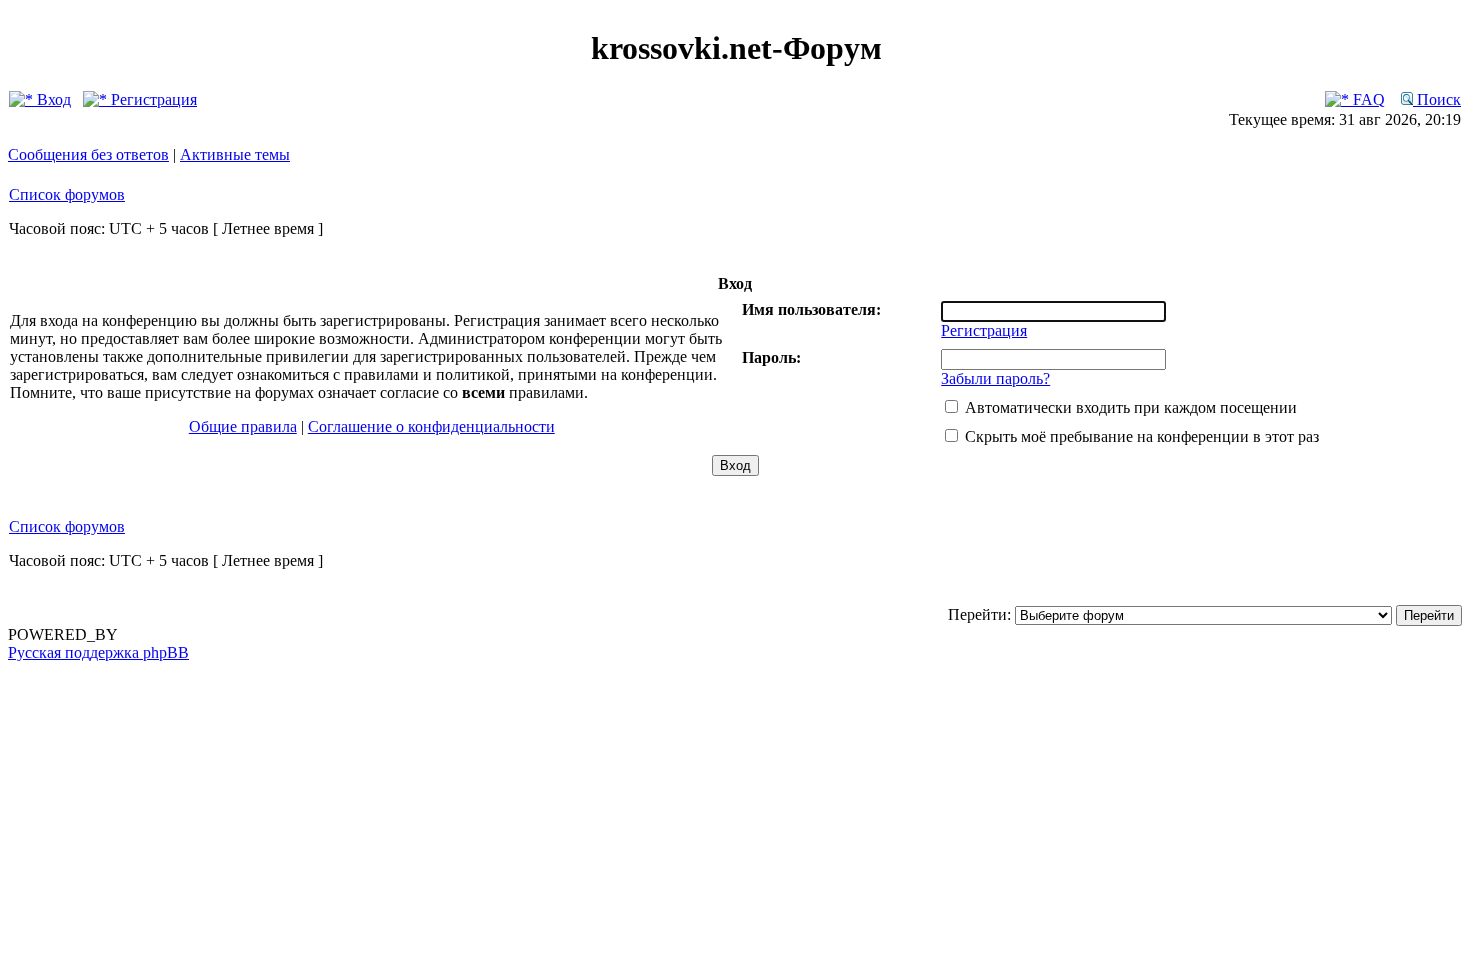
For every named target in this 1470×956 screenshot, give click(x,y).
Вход (52, 99)
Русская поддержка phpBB (98, 652)
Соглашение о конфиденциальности (431, 426)
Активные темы (235, 154)
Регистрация (152, 99)
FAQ (1367, 99)
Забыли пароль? (995, 378)
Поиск (1437, 99)
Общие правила (243, 426)
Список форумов (67, 194)
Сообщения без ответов (88, 154)
